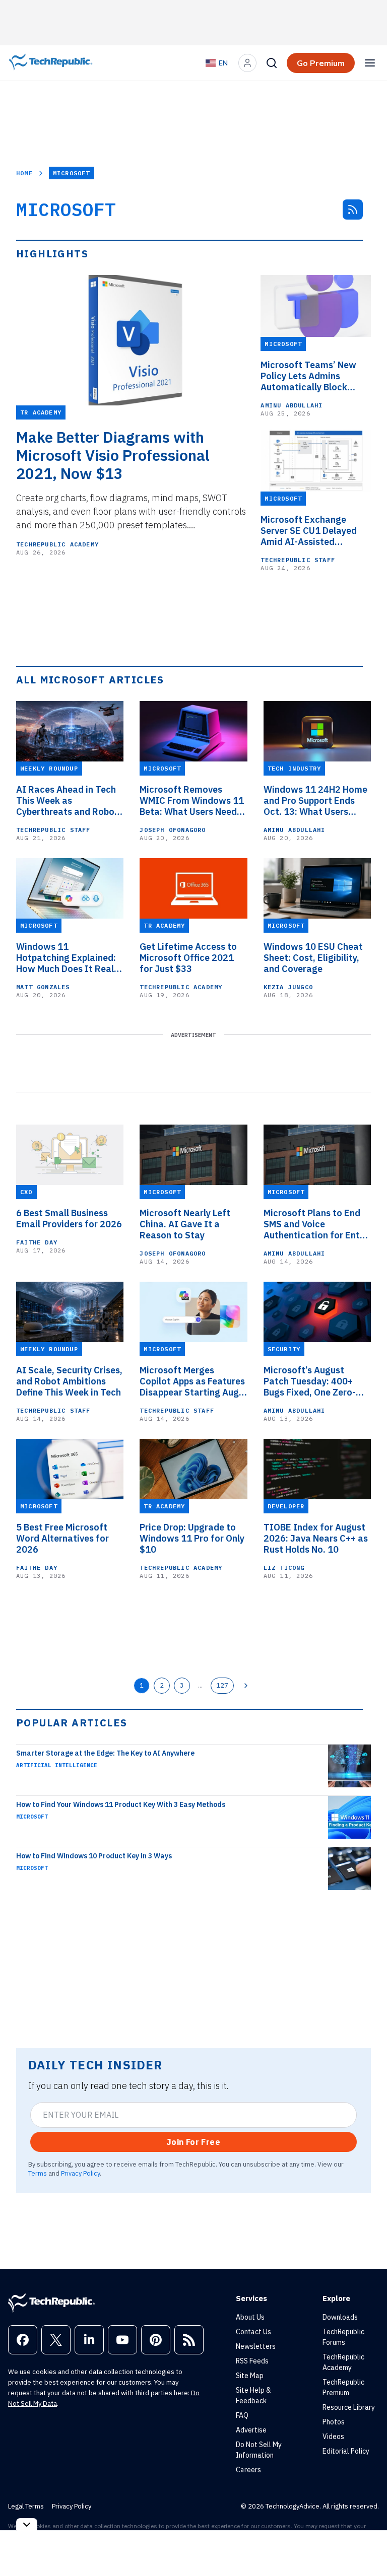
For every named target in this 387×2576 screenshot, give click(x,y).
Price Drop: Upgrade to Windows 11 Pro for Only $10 (192, 1539)
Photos (334, 2422)
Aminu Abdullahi (292, 405)
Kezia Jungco (288, 987)
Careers (248, 2470)
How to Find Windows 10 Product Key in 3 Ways (94, 1856)
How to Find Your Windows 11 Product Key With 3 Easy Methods (121, 1804)
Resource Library (349, 2407)
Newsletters (256, 2346)
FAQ (242, 2415)
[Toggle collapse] (27, 2524)
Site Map (250, 2376)
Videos (333, 2436)
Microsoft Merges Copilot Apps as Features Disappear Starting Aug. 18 (192, 1381)
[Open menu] (370, 63)
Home (24, 173)
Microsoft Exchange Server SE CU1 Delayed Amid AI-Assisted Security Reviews (309, 531)
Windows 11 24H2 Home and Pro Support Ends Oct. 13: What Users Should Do (315, 801)
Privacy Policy (80, 2173)
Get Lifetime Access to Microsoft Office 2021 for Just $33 (188, 958)
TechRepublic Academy (57, 544)
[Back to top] (367, 2545)
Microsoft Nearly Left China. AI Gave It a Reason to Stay (185, 1224)
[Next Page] (246, 1686)
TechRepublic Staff (298, 560)
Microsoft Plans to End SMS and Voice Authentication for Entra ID (316, 1224)
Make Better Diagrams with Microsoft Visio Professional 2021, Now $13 (113, 455)
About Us (250, 2317)
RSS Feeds (252, 2361)
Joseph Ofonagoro (173, 830)
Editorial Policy (346, 2451)
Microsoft (32, 1817)
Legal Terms (26, 2506)
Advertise (251, 2430)
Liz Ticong (284, 1568)
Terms (38, 2173)
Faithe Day (37, 1242)
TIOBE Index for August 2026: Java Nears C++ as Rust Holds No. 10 (316, 1539)
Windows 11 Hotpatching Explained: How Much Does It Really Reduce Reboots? (69, 958)
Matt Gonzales (43, 987)
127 (222, 1685)
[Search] (272, 63)
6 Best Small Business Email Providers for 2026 (69, 1219)
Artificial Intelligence (57, 1765)
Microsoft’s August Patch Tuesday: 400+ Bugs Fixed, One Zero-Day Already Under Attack (310, 1381)
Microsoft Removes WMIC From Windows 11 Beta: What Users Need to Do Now (192, 801)
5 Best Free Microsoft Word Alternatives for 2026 (62, 1539)
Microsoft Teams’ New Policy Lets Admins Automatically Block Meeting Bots (308, 376)
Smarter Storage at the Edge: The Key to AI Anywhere (105, 1753)
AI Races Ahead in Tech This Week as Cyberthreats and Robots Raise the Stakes (70, 801)
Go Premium (321, 63)
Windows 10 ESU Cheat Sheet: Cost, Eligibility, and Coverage (313, 958)
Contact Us (253, 2332)
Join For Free (193, 2142)
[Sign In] (247, 63)
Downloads (340, 2317)
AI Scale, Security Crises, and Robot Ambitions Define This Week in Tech (69, 1381)
